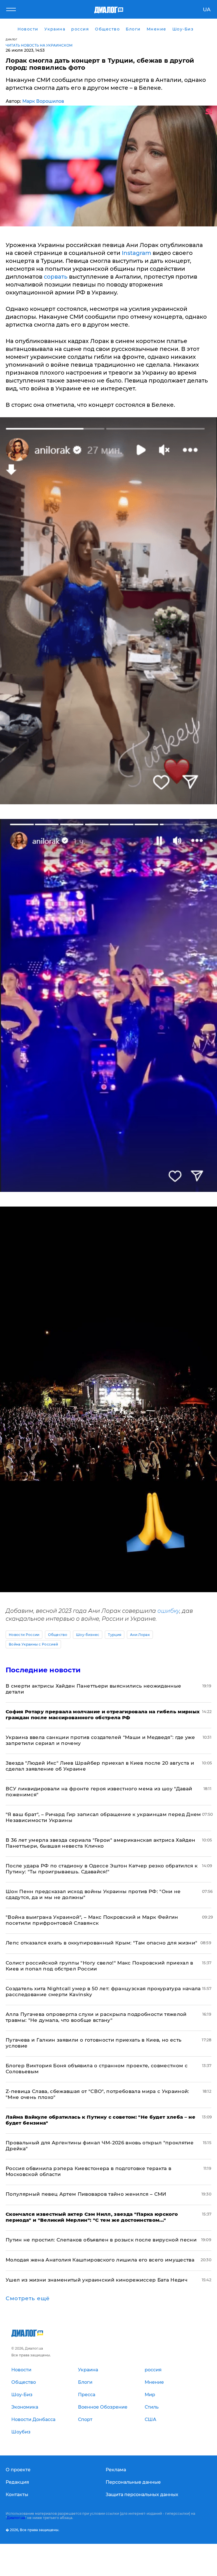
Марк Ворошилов (43, 101)
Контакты (17, 2495)
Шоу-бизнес (88, 1635)
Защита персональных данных (142, 2495)
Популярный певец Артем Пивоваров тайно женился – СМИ (86, 2194)
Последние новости (43, 1670)
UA (207, 10)
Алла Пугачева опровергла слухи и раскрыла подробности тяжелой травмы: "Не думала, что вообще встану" (96, 2017)
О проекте (18, 2470)
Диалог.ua (16, 2518)
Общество (58, 1635)
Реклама (116, 2470)
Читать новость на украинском (39, 45)
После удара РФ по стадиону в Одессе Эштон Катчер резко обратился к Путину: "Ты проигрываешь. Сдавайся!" (102, 1869)
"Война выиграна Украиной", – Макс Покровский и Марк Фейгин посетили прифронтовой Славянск (92, 1920)
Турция (115, 1635)
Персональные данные (133, 2482)
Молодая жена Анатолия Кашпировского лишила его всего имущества (100, 2260)
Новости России (24, 1635)
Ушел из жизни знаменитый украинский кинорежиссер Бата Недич (96, 2280)
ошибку (168, 1611)
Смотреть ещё (28, 2298)
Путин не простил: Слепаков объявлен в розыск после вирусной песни (101, 2240)
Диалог (11, 39)
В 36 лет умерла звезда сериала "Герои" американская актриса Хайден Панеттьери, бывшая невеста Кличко (100, 1843)
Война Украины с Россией (33, 1644)
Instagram (136, 253)
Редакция (17, 2482)
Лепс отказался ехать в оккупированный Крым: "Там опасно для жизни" (101, 1943)
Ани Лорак (140, 1635)
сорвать (56, 277)
